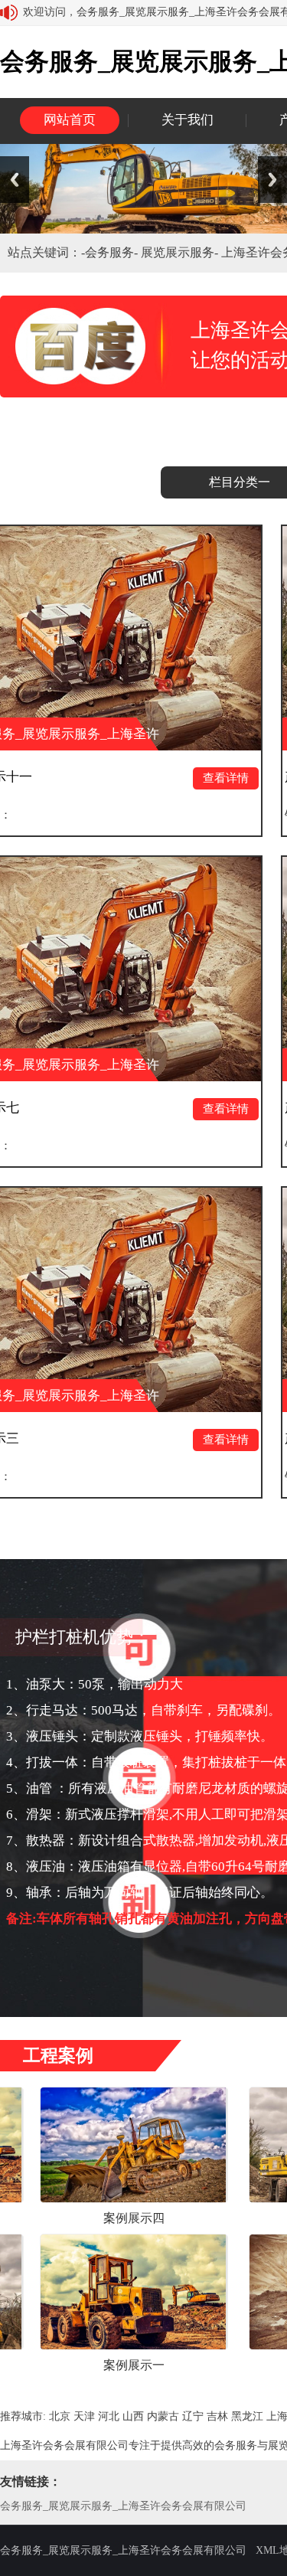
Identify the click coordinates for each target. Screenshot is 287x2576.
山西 (133, 2416)
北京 (60, 2416)
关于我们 (188, 120)
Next (272, 180)
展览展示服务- (181, 252)
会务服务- (113, 252)
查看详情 (162, 778)
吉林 (217, 2416)
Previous (15, 180)
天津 (84, 2416)
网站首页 (70, 120)
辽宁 (193, 2416)
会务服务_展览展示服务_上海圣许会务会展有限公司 (123, 2506)
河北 (109, 2416)
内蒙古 (163, 2416)
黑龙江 (247, 2416)
